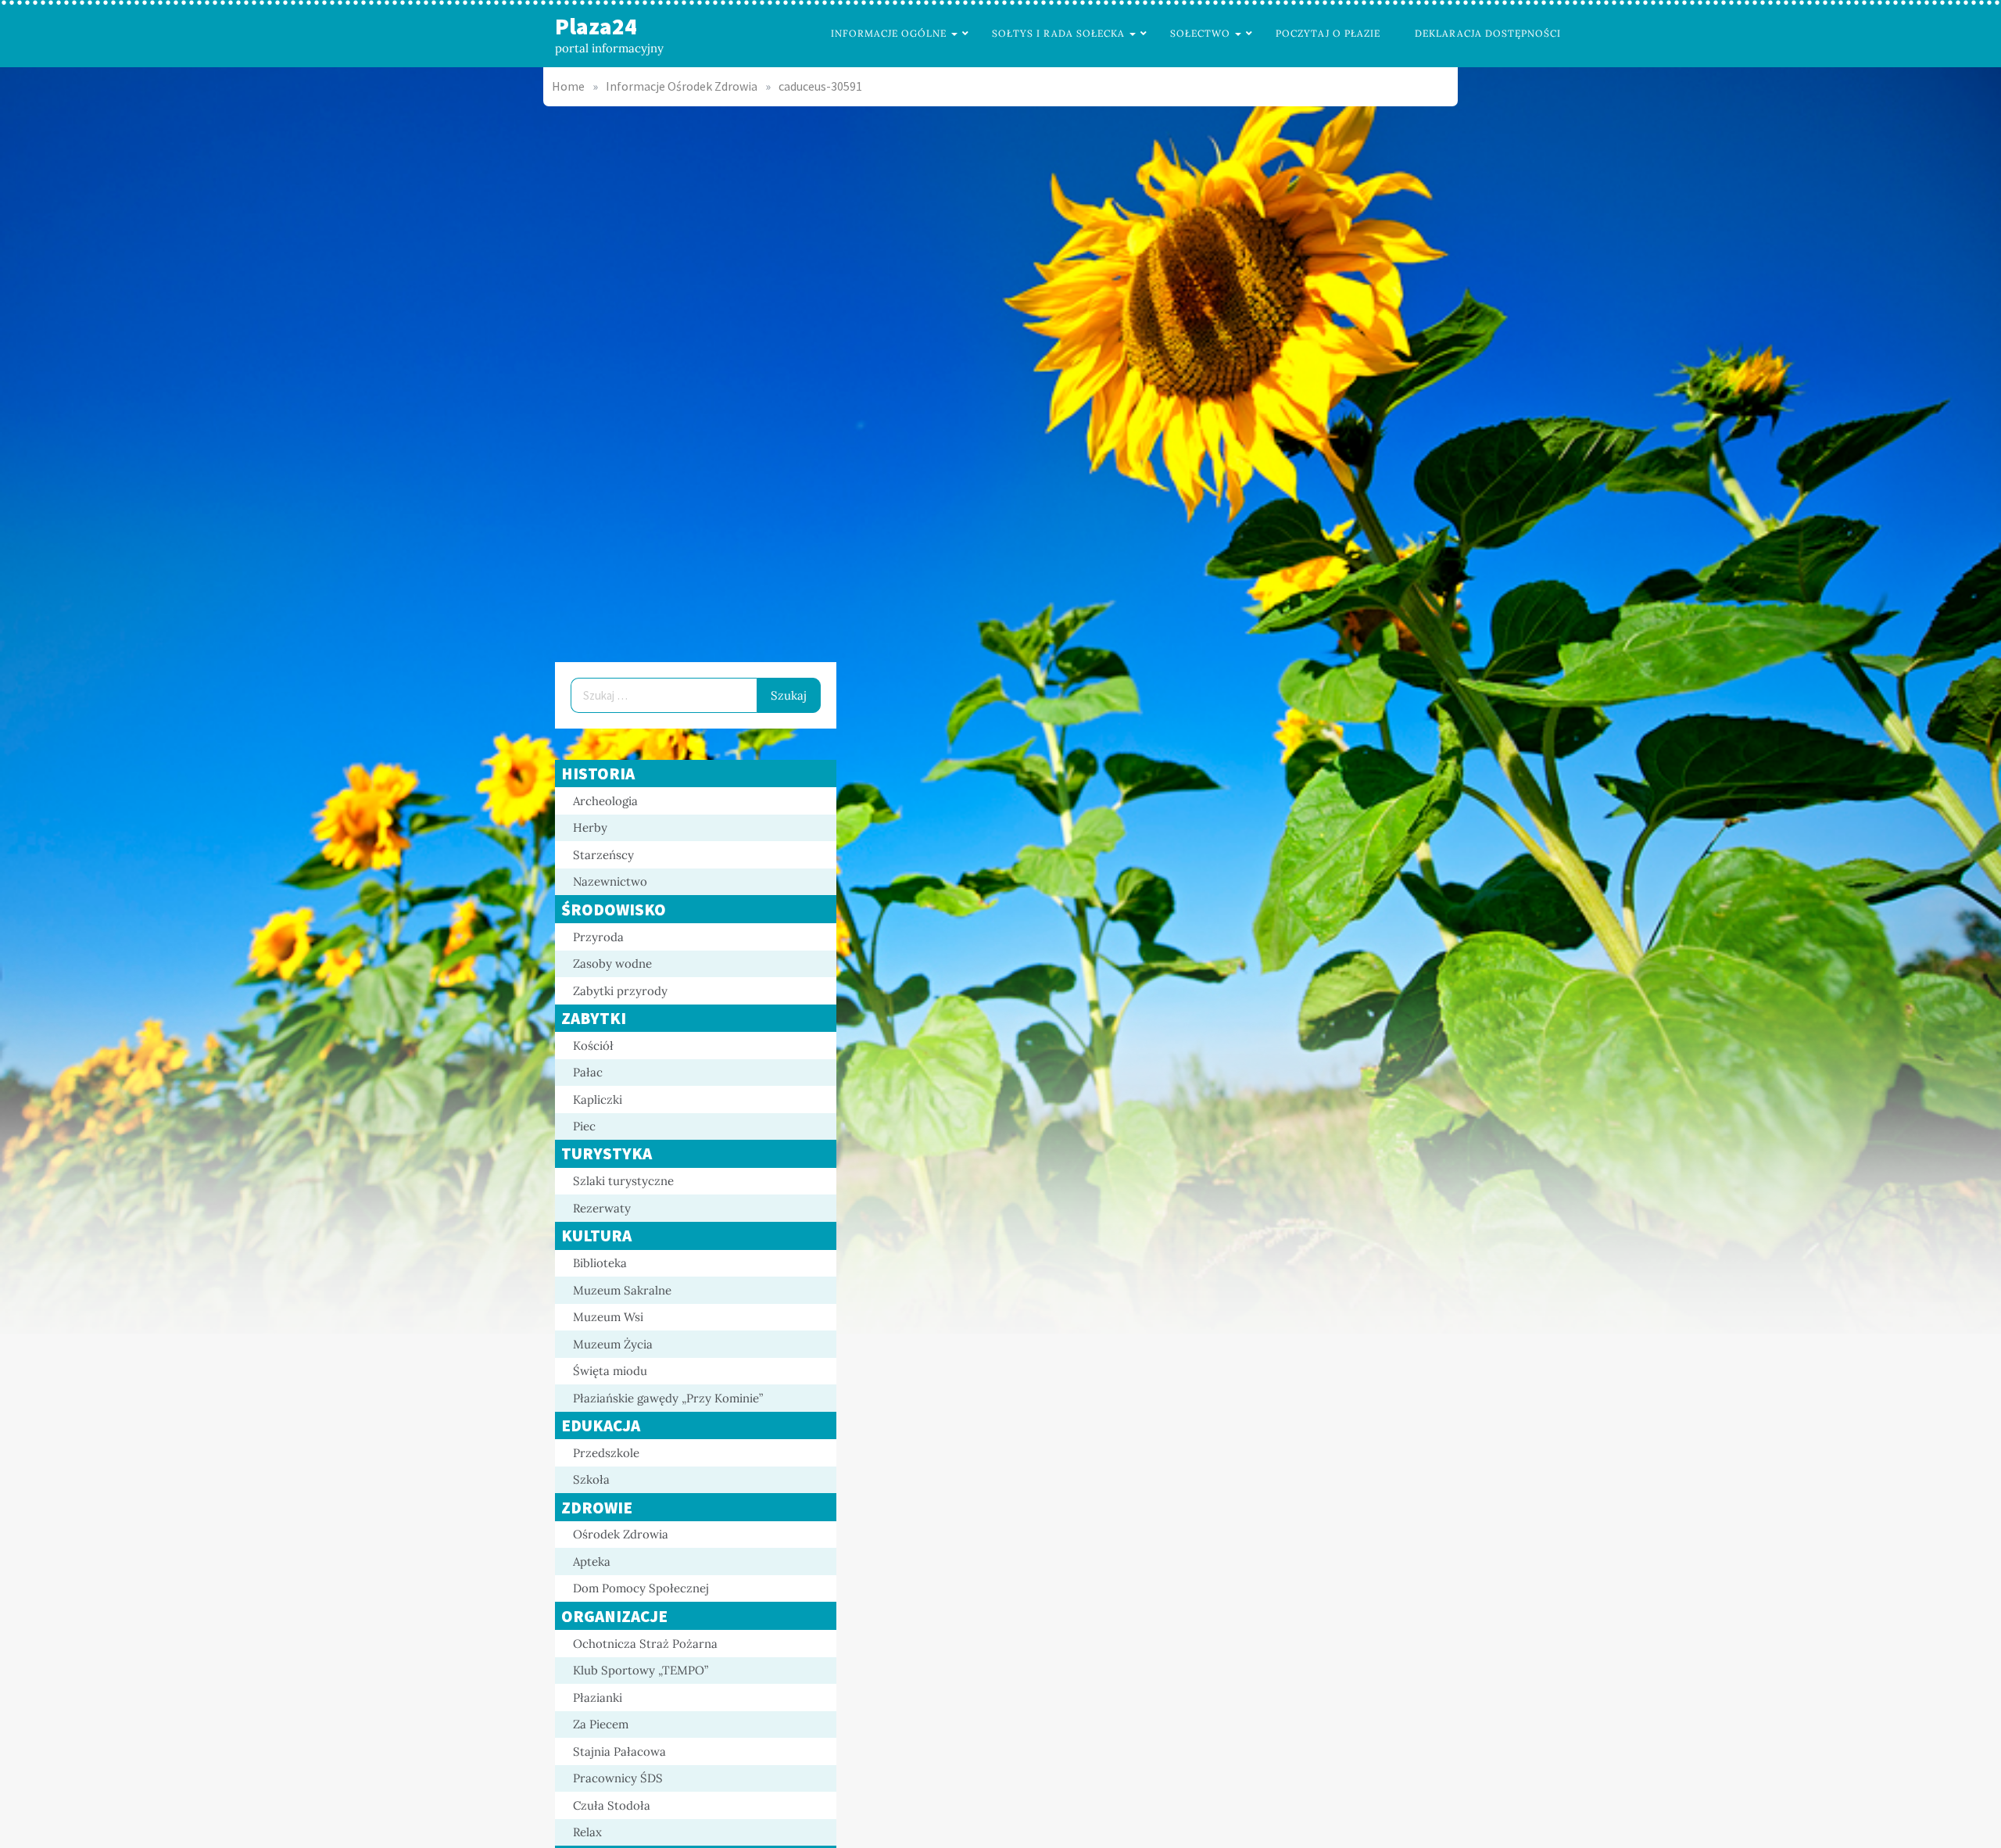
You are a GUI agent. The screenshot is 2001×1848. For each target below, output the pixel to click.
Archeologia (605, 801)
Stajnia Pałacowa (619, 1751)
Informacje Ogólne (889, 33)
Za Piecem (601, 1724)
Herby (590, 827)
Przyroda (598, 937)
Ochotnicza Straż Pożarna (645, 1644)
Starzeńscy (603, 855)
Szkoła (591, 1479)
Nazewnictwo (610, 881)
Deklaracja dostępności (1488, 33)
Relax (587, 1832)
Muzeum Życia (613, 1344)
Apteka (592, 1561)
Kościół (593, 1046)
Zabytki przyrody (620, 991)
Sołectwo (1200, 33)
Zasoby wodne (612, 963)
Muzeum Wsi (608, 1317)
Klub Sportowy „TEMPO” (641, 1670)
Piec (584, 1126)
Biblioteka (600, 1263)
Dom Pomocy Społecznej (641, 1588)
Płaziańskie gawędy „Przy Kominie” (668, 1398)
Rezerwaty (602, 1208)
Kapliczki (598, 1099)
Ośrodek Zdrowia (621, 1534)
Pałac (588, 1072)
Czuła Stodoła (612, 1805)
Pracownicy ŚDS (618, 1778)
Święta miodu (610, 1371)
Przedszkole (606, 1453)
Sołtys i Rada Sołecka (1058, 33)
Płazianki (598, 1698)
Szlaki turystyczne (623, 1181)
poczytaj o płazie (1328, 33)
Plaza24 (596, 26)
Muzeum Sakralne (622, 1290)
